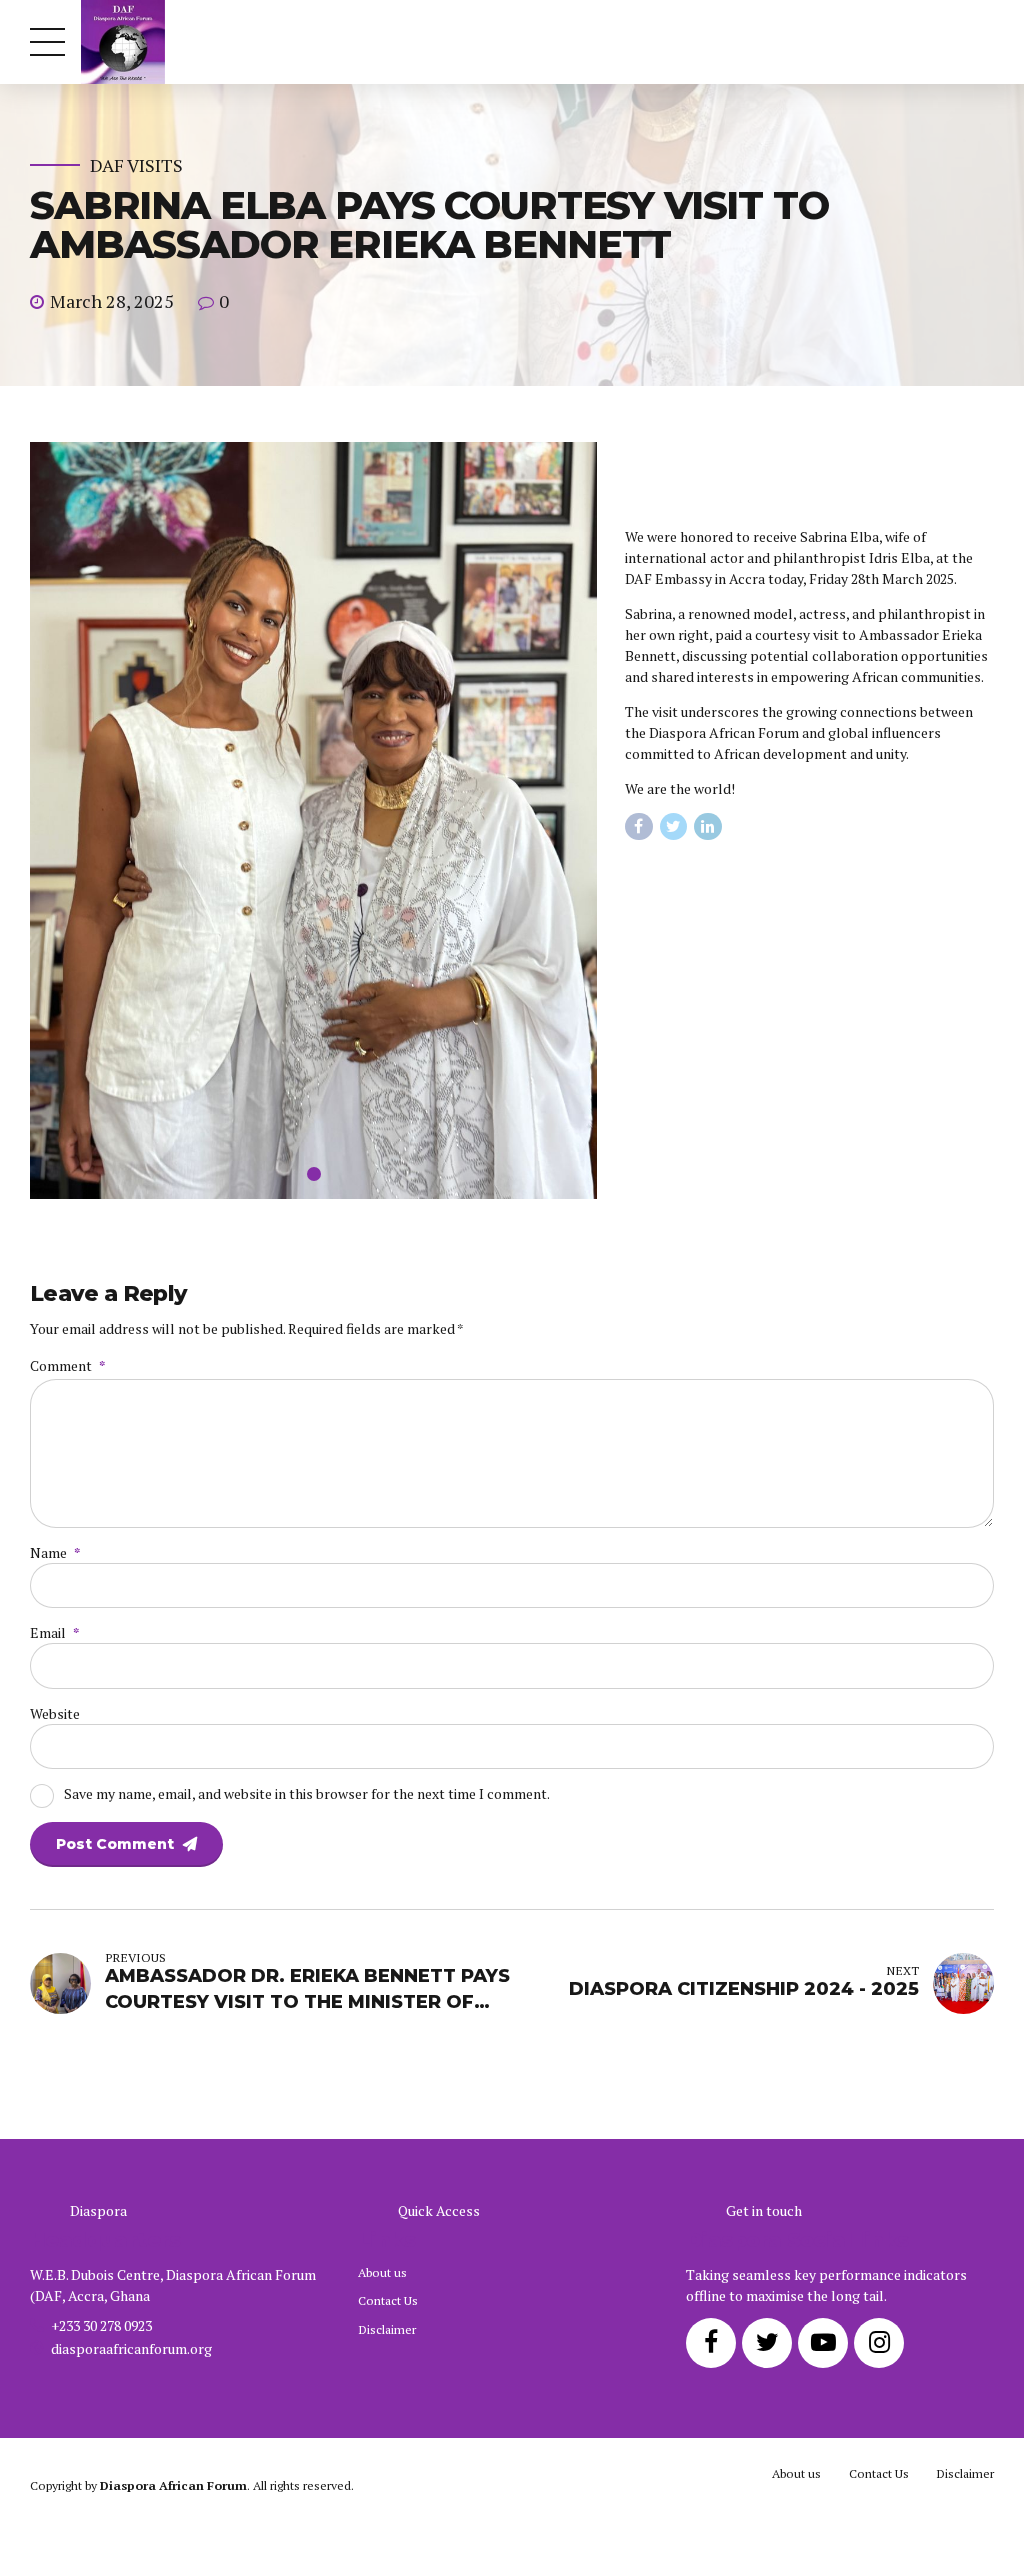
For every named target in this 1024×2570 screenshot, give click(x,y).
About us (382, 2272)
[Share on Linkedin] (708, 827)
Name (55, 1552)
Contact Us (388, 2300)
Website (55, 1713)
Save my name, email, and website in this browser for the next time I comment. (307, 1793)
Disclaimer (387, 2329)
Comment (67, 1365)
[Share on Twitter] (674, 827)
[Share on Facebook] (639, 827)
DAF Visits (136, 165)
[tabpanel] (314, 820)
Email (54, 1632)
